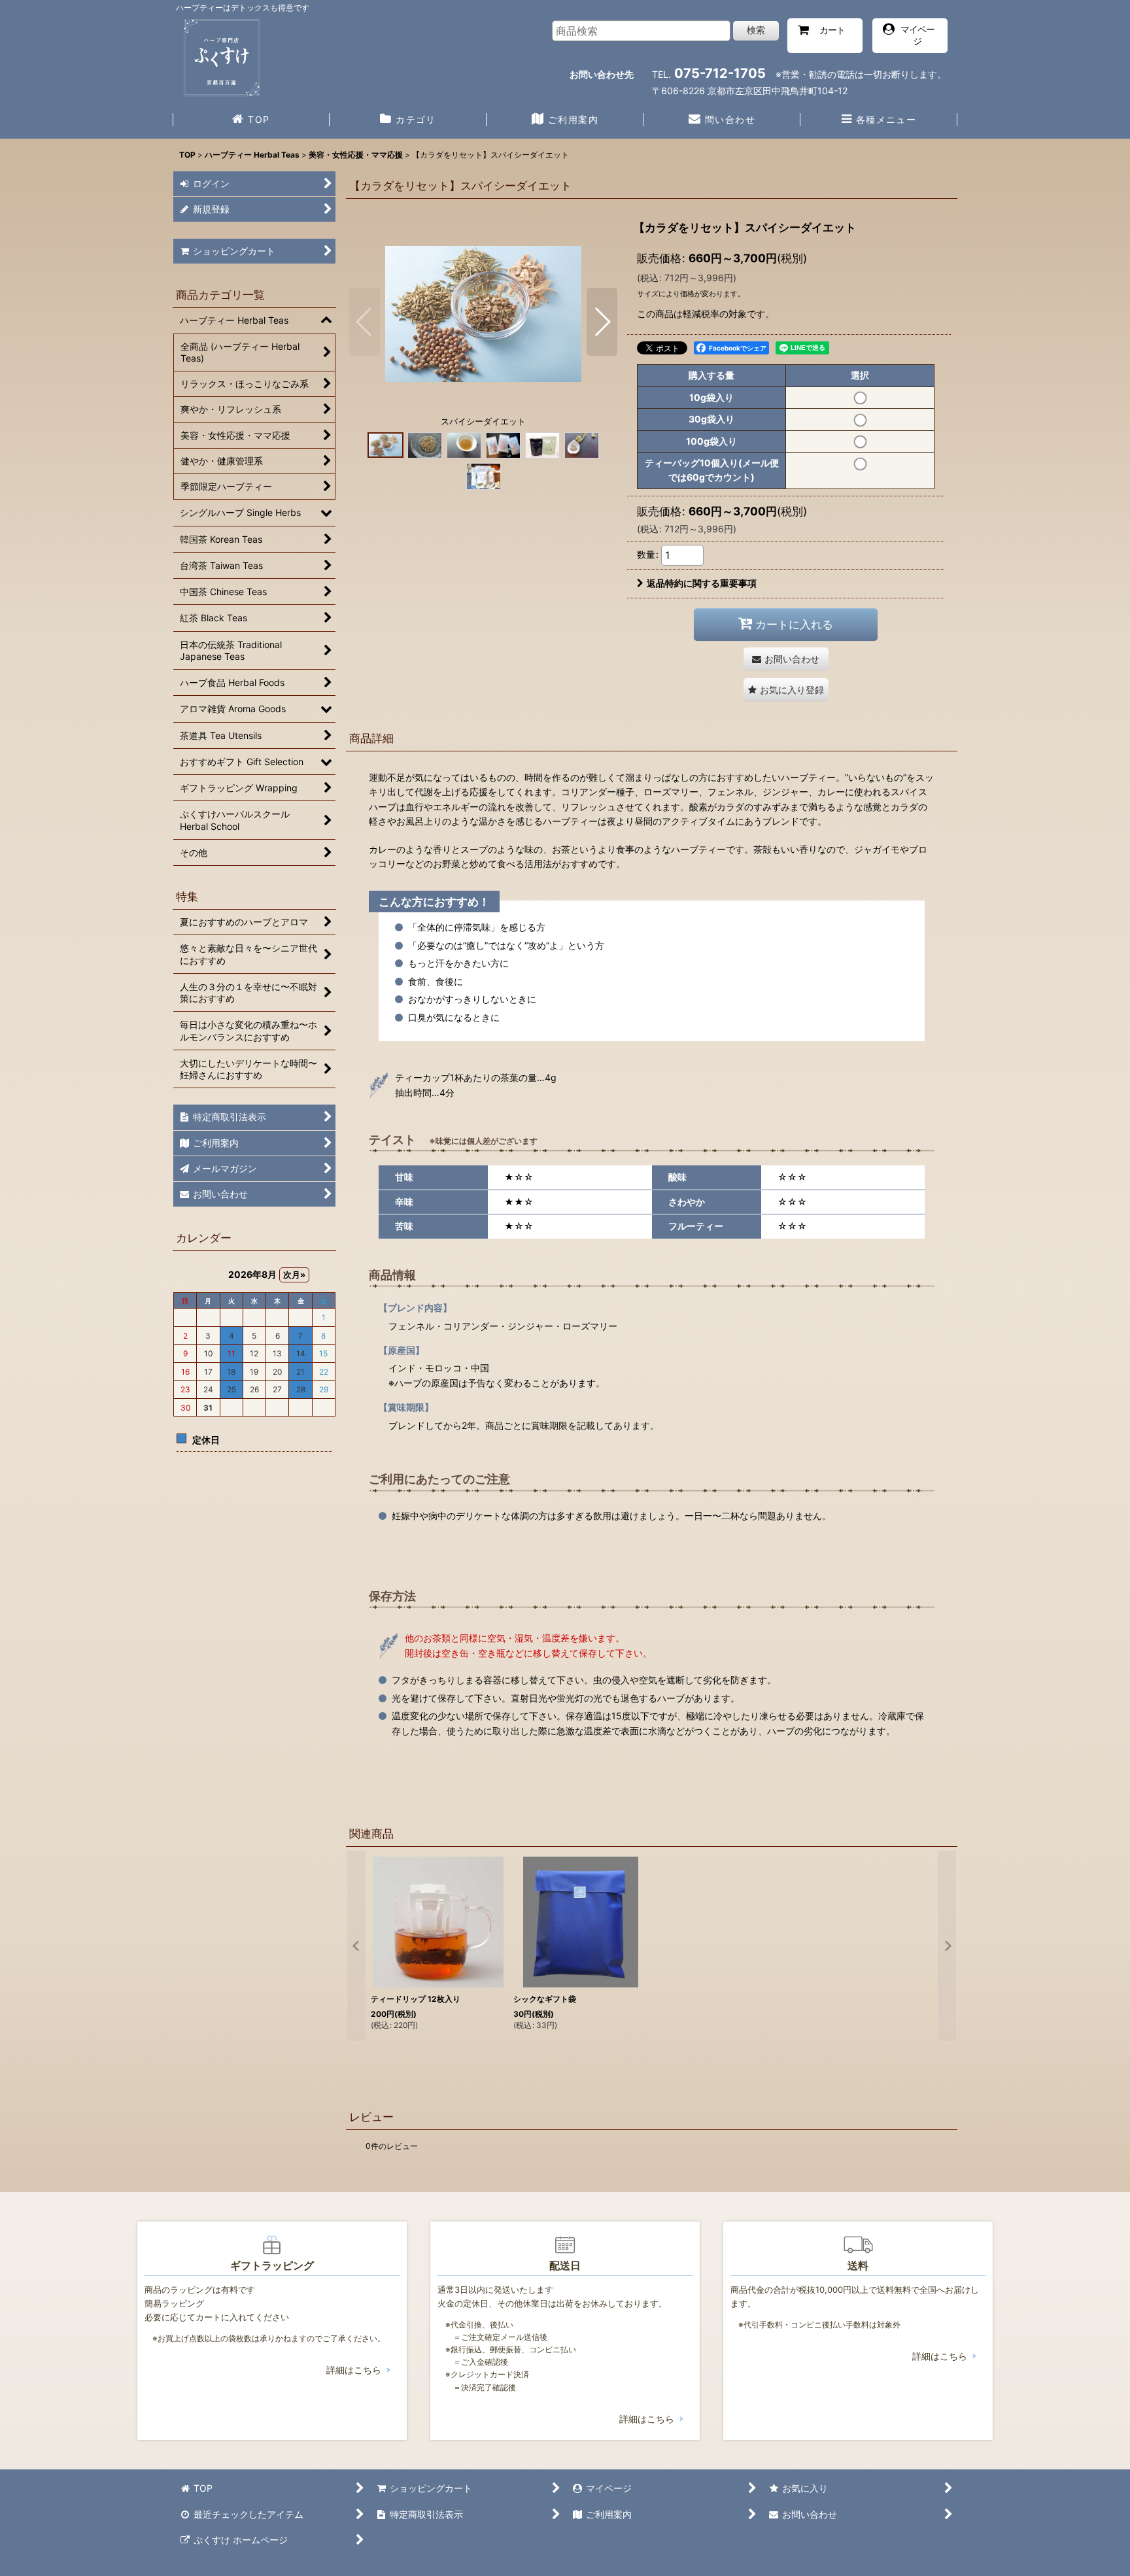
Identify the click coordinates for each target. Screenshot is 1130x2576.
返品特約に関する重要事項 (702, 583)
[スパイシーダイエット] (483, 313)
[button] (879, 121)
